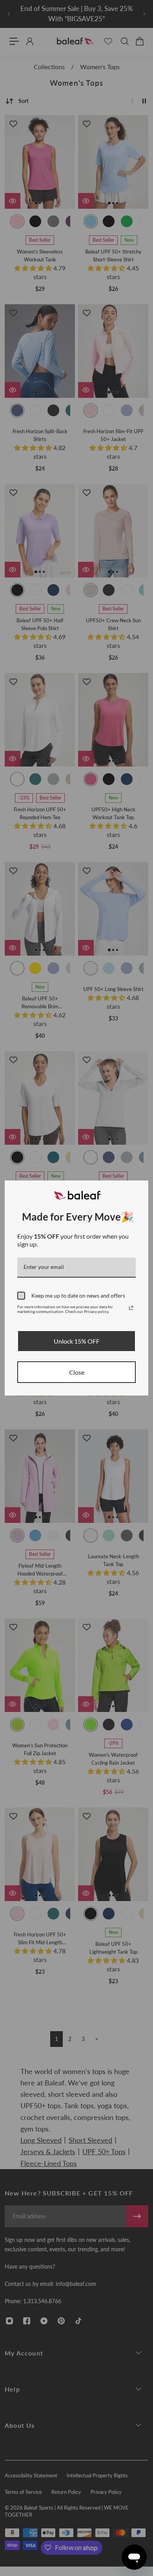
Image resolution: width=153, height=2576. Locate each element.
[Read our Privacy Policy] (131, 1308)
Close (77, 1372)
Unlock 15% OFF (77, 1341)
